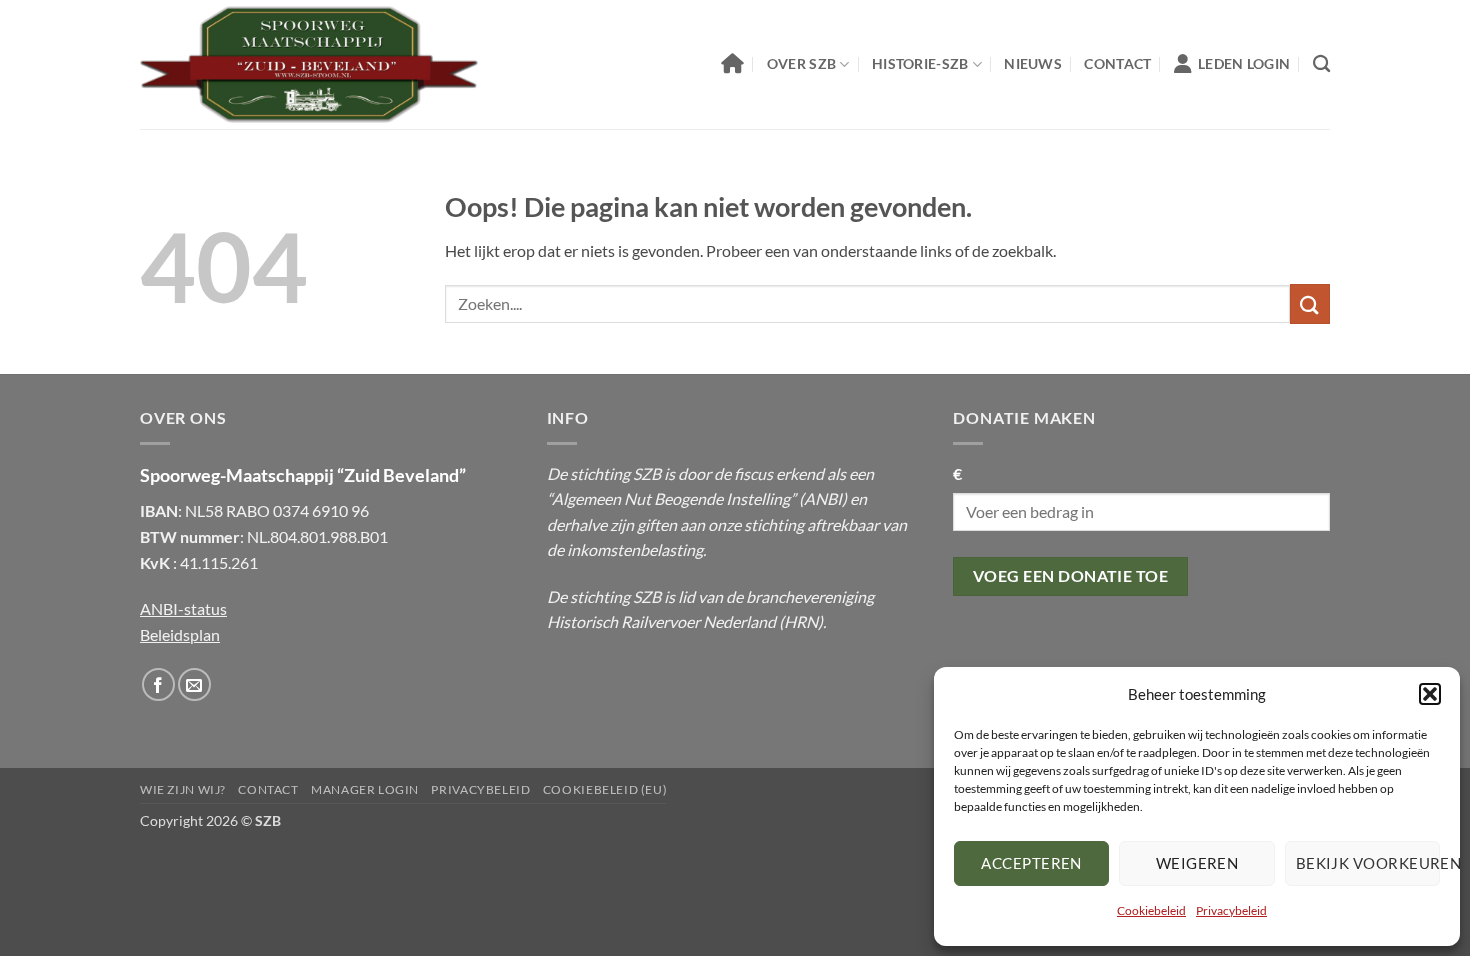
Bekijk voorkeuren (1368, 863)
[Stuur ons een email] (194, 684)
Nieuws (1033, 63)
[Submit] (1310, 303)
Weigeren (1197, 863)
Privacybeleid (1231, 910)
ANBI (823, 498)
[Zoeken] (1321, 64)
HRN (801, 621)
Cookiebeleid (1151, 910)
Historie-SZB (920, 63)
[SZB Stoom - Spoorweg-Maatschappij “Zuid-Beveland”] (309, 65)
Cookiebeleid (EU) (605, 789)
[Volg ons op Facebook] (158, 684)
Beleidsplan (180, 634)
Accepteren (1031, 863)
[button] (1430, 694)
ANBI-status (183, 608)
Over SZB (801, 63)
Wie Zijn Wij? (183, 789)
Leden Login (1244, 63)
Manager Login (365, 789)
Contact (1117, 63)
